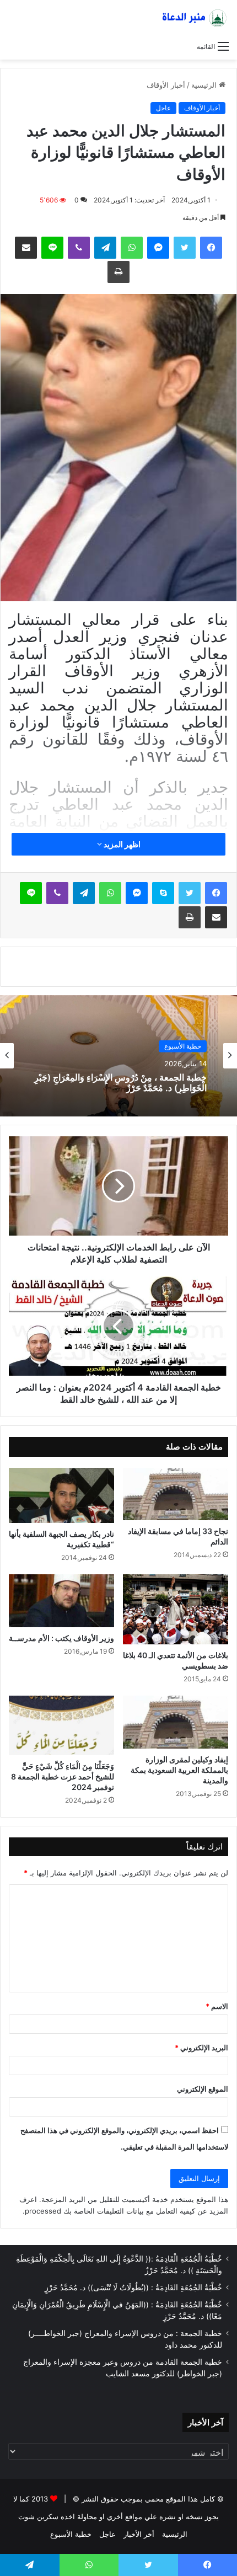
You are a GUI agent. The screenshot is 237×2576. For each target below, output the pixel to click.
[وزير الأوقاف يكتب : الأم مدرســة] (61, 1601)
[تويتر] (185, 248)
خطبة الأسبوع (71, 2534)
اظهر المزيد (121, 844)
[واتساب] (132, 248)
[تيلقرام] (105, 248)
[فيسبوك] (211, 248)
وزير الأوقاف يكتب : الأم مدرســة (61, 1638)
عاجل (163, 108)
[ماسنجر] (158, 248)
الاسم (217, 2006)
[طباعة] (118, 272)
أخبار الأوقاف (166, 85)
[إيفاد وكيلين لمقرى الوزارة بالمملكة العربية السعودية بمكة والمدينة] (176, 1722)
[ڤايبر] (79, 248)
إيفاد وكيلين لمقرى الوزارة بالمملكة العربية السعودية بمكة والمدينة (179, 1770)
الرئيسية (205, 85)
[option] (118, 1056)
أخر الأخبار (139, 2534)
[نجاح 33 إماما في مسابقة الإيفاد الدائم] (176, 1494)
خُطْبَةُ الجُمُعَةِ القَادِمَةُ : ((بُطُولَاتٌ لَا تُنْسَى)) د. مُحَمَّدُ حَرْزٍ (133, 2288)
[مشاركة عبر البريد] (26, 248)
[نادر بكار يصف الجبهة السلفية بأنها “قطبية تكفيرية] (61, 1495)
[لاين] (52, 248)
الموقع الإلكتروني (203, 2089)
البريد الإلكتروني (201, 2048)
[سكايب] (163, 893)
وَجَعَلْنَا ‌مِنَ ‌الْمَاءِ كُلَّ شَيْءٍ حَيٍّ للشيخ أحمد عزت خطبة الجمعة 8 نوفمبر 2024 (63, 1776)
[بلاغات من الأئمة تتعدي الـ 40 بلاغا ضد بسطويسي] (176, 1609)
